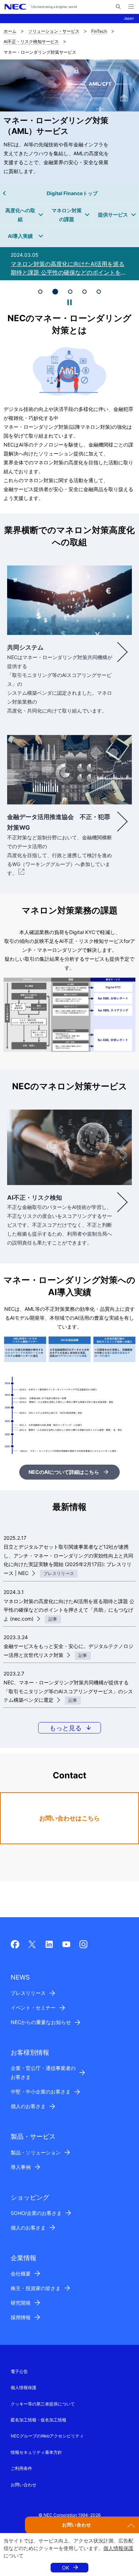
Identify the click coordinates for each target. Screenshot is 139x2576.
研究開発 (21, 2303)
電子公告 (19, 2371)
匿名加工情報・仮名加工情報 (38, 2420)
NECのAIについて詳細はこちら (64, 1472)
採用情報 (21, 2317)
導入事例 (21, 2167)
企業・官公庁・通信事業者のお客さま (43, 2072)
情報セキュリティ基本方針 (36, 2452)
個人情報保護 (118, 2548)
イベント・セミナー (33, 2007)
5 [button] (99, 292)
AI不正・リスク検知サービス (31, 41)
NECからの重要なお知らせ (41, 2022)
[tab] (40, 292)
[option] (69, 264)
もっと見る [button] (66, 1728)
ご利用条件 (21, 2468)
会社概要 (21, 2273)
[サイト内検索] (118, 7)
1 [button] (40, 292)
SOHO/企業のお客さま (36, 2213)
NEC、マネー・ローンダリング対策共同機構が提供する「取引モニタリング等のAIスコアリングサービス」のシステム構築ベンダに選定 (68, 1691)
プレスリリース (28, 1993)
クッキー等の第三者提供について (43, 2404)
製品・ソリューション (36, 2152)
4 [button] (84, 292)
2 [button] (55, 292)
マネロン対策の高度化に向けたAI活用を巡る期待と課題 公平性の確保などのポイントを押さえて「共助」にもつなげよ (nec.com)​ (69, 1610)
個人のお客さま (28, 2106)
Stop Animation (69, 302)
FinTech (99, 31)
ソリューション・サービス (54, 31)
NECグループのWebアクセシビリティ (47, 2436)
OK (66, 2568)
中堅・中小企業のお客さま (41, 2092)
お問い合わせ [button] (77, 2525)
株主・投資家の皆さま (36, 2288)
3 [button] (69, 292)
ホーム (10, 31)
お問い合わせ (24, 2485)
